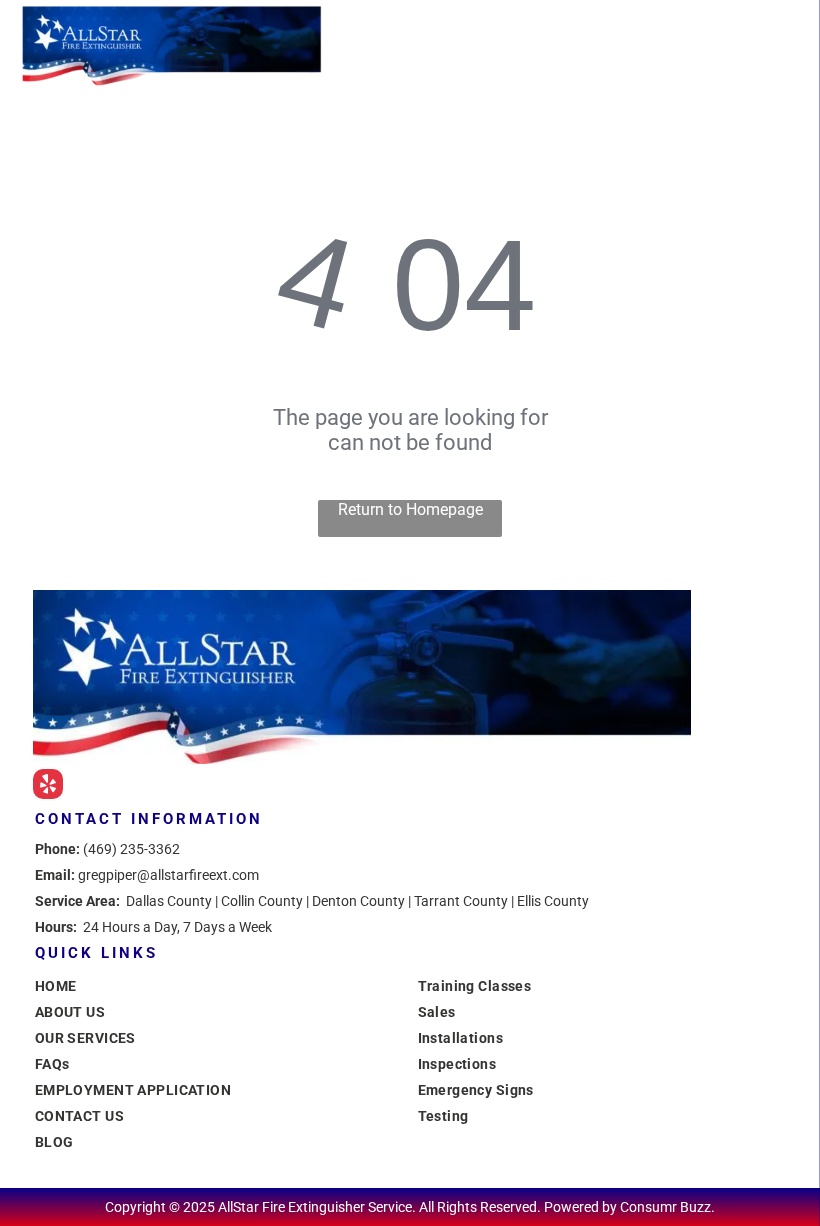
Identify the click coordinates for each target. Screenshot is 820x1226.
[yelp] (48, 786)
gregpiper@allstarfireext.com (168, 875)
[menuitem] (219, 986)
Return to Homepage (410, 509)
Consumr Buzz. (667, 1207)
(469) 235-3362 (131, 849)
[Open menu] (773, 45)
